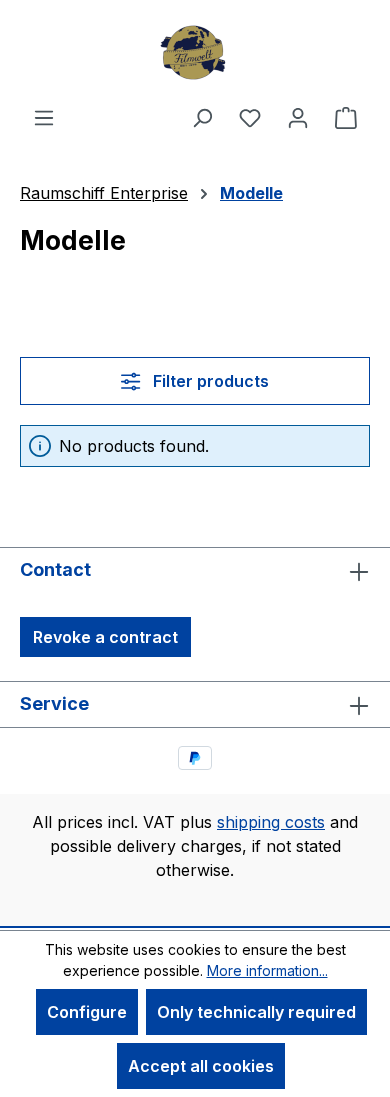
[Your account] (298, 117)
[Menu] (44, 117)
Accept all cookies (201, 1066)
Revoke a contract (105, 637)
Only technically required (256, 1012)
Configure (87, 1012)
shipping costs (271, 822)
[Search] (202, 117)
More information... (267, 970)
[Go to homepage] (195, 52)
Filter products (209, 381)
